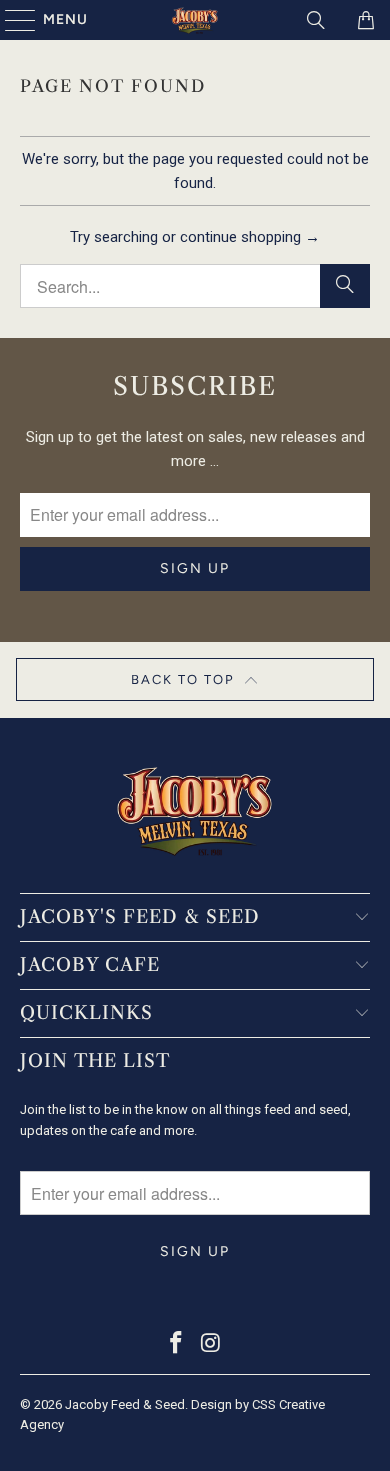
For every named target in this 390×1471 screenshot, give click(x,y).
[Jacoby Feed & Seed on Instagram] (212, 1344)
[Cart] (365, 20)
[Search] (316, 20)
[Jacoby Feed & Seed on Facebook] (177, 1344)
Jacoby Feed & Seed (125, 1404)
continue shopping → (250, 237)
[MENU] (11, 20)
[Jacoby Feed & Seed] (195, 20)
